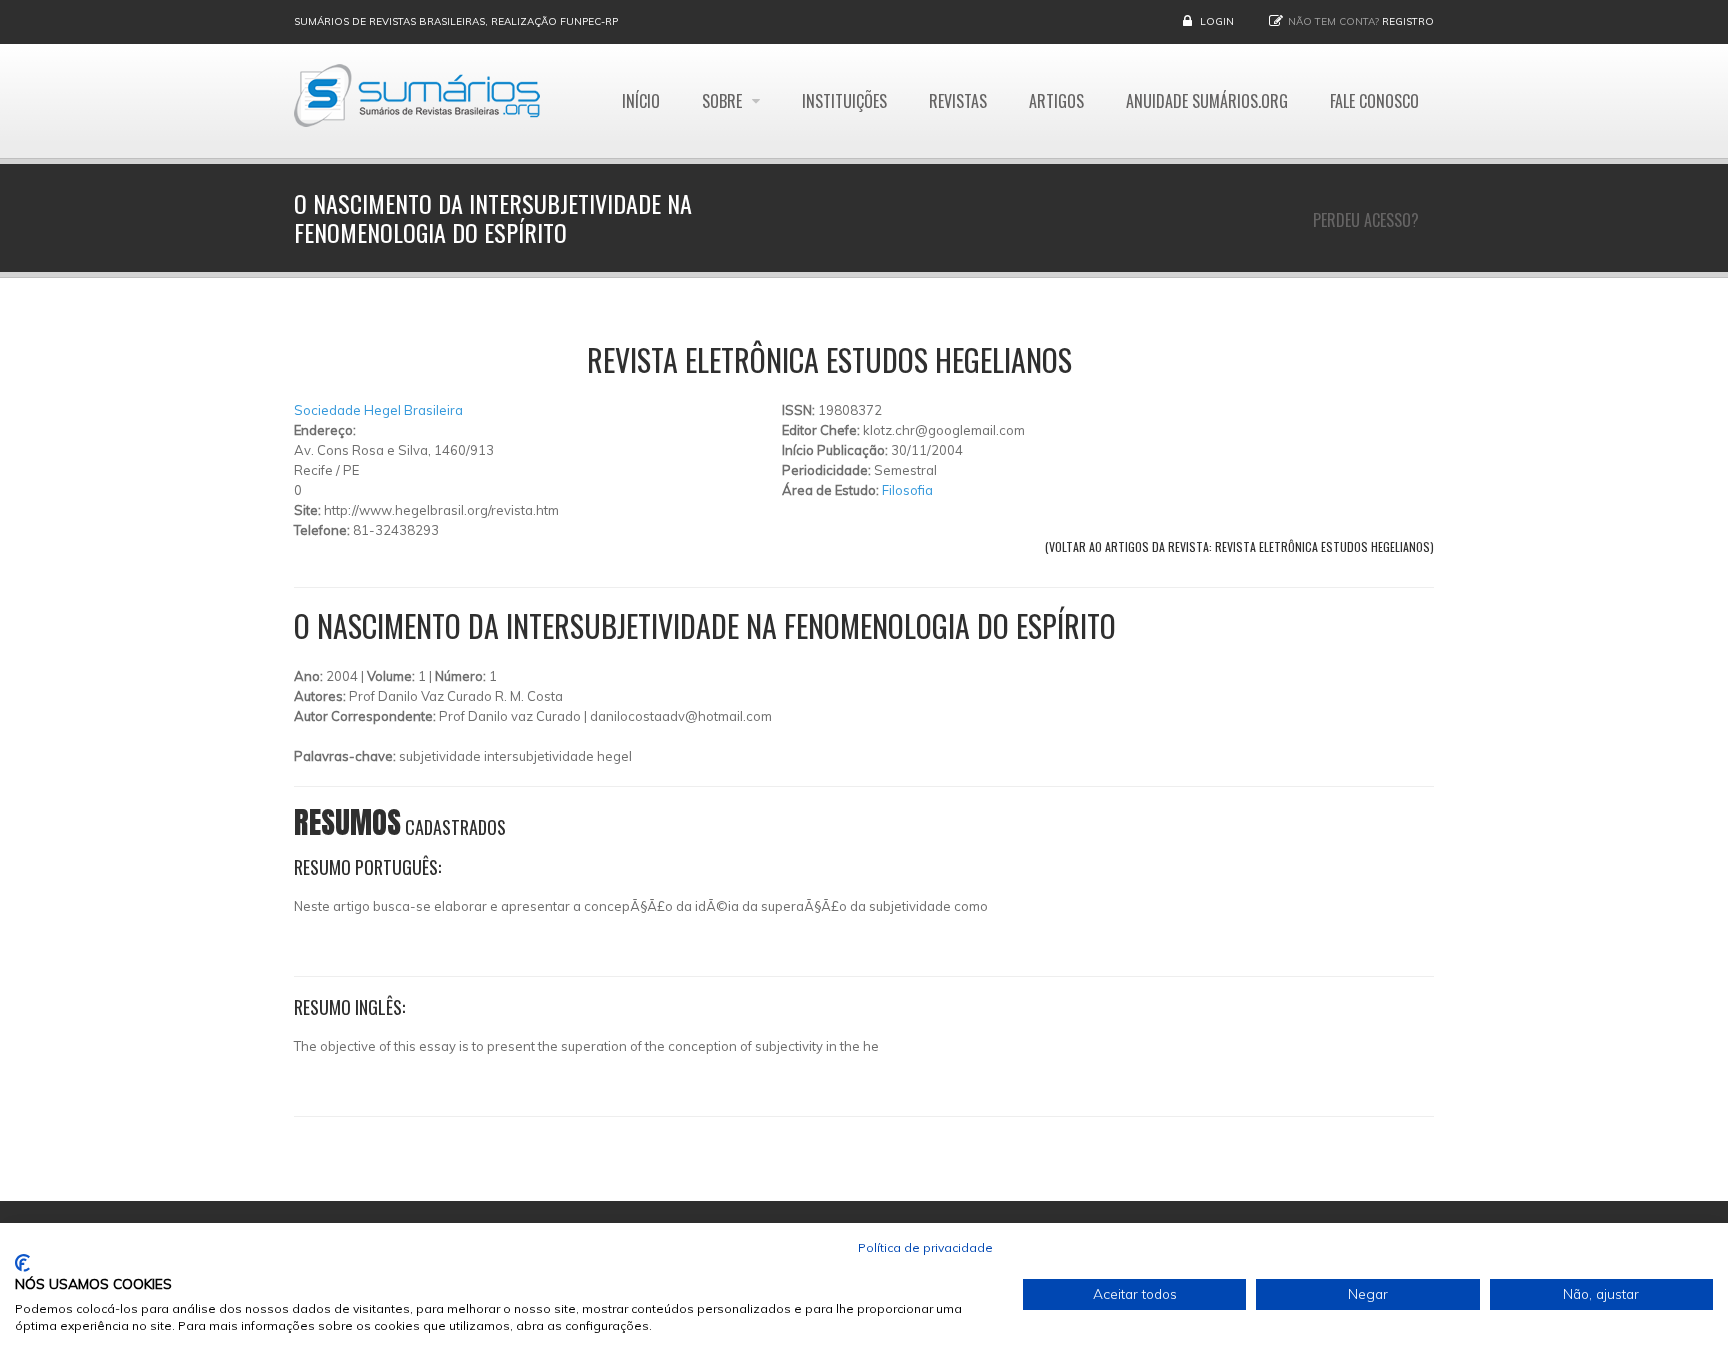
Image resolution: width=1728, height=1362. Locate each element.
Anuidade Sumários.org (1207, 101)
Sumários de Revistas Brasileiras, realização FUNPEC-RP (456, 21)
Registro (1408, 21)
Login (1217, 21)
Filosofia (907, 490)
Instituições (844, 101)
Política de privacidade (925, 1247)
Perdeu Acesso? (1366, 220)
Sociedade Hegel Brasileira (378, 410)
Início (641, 101)
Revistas (958, 101)
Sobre (724, 101)
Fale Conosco (1374, 101)
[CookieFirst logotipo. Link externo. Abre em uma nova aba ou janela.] (22, 1263)
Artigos (1056, 101)
